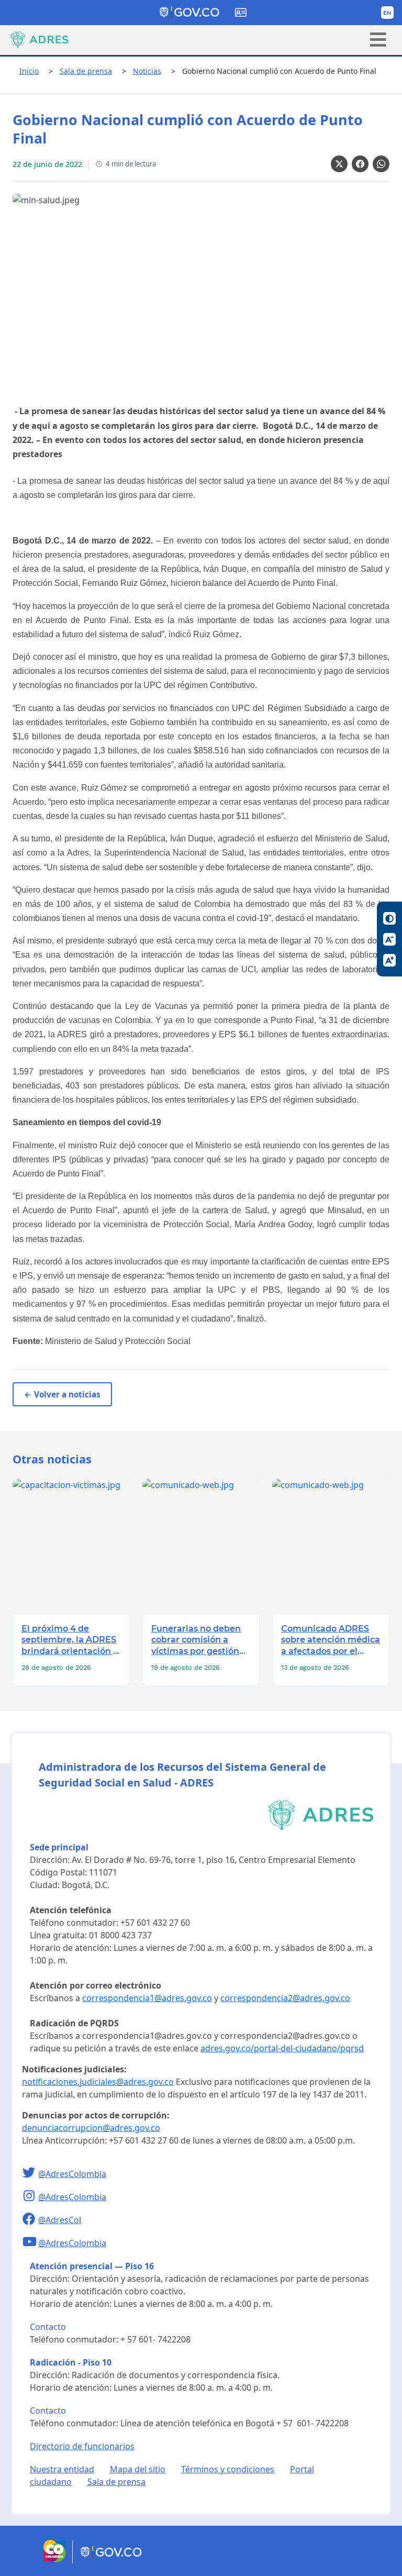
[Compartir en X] (339, 164)
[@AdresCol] (30, 2220)
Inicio (29, 71)
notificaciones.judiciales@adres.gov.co (98, 2082)
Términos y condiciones (228, 2469)
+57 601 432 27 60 (155, 1923)
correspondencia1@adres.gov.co (147, 1998)
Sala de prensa (86, 71)
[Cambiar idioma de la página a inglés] (387, 13)
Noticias (147, 71)
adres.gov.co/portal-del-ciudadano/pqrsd (282, 2048)
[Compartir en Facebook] (360, 164)
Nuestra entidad (62, 2469)
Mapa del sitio (138, 2469)
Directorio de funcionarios (82, 2446)
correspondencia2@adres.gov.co (285, 1998)
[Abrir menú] (378, 40)
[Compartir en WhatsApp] (381, 164)
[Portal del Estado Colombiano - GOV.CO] (190, 13)
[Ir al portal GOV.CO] (112, 2560)
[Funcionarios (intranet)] (241, 13)
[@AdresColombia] (30, 2174)
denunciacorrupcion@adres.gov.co (91, 2128)
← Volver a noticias (62, 1394)
